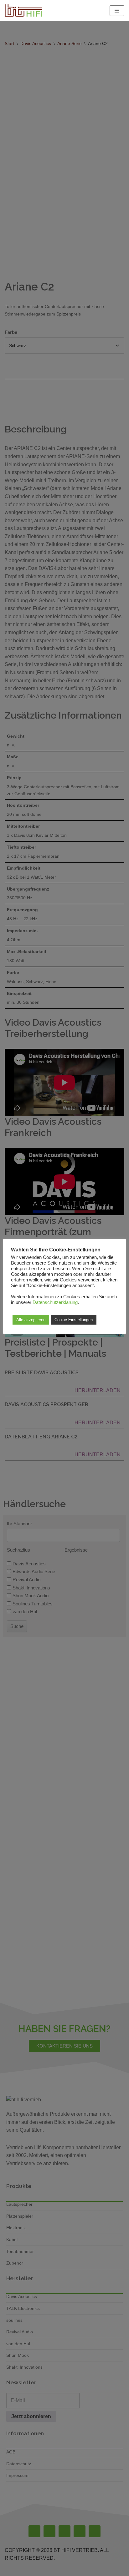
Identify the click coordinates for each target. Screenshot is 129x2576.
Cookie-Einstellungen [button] (74, 1320)
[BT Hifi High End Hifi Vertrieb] (23, 10)
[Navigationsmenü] (117, 11)
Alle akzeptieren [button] (31, 1320)
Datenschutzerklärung (55, 1302)
